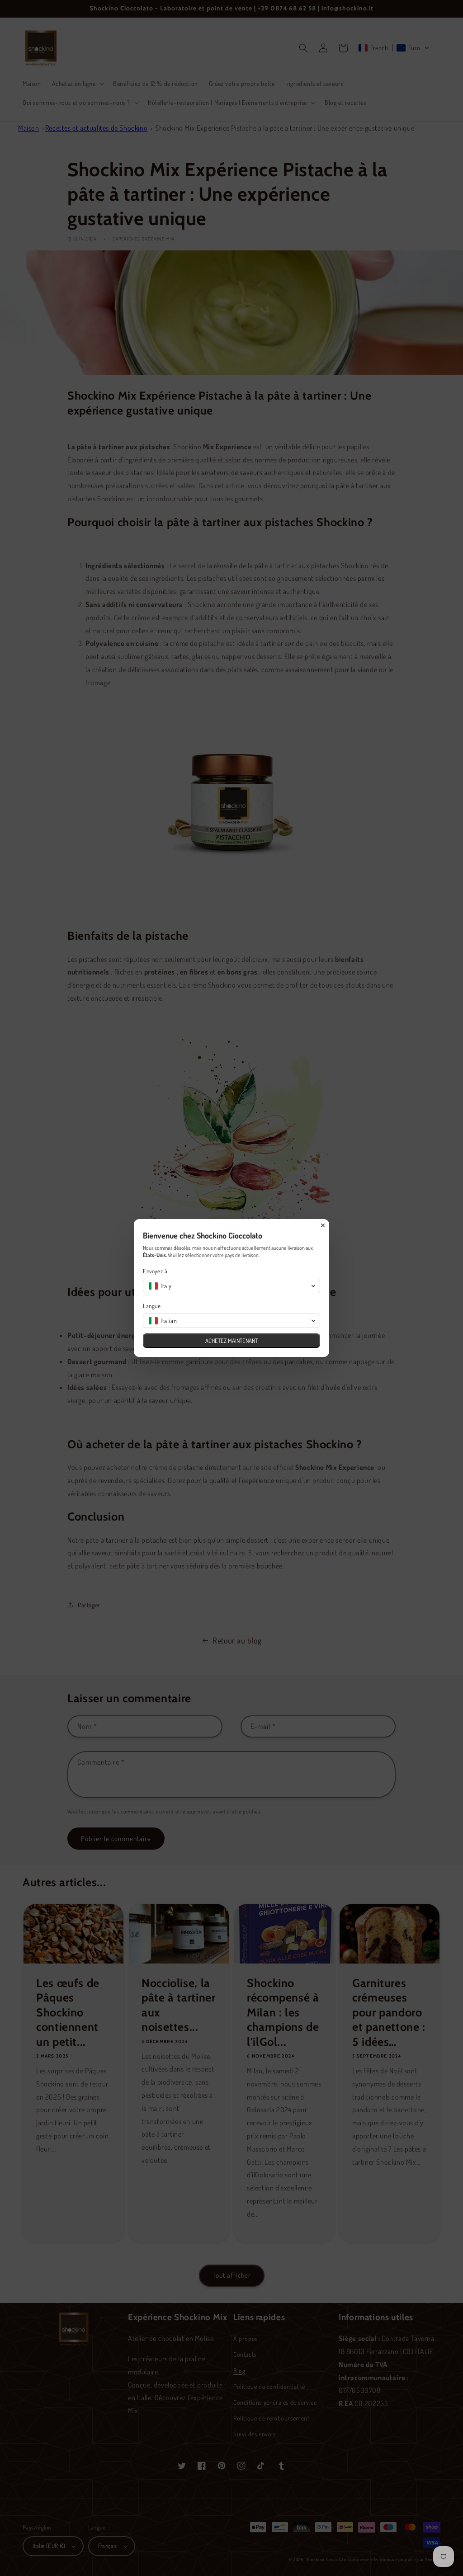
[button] (231, 1286)
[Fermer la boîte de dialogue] (323, 1225)
